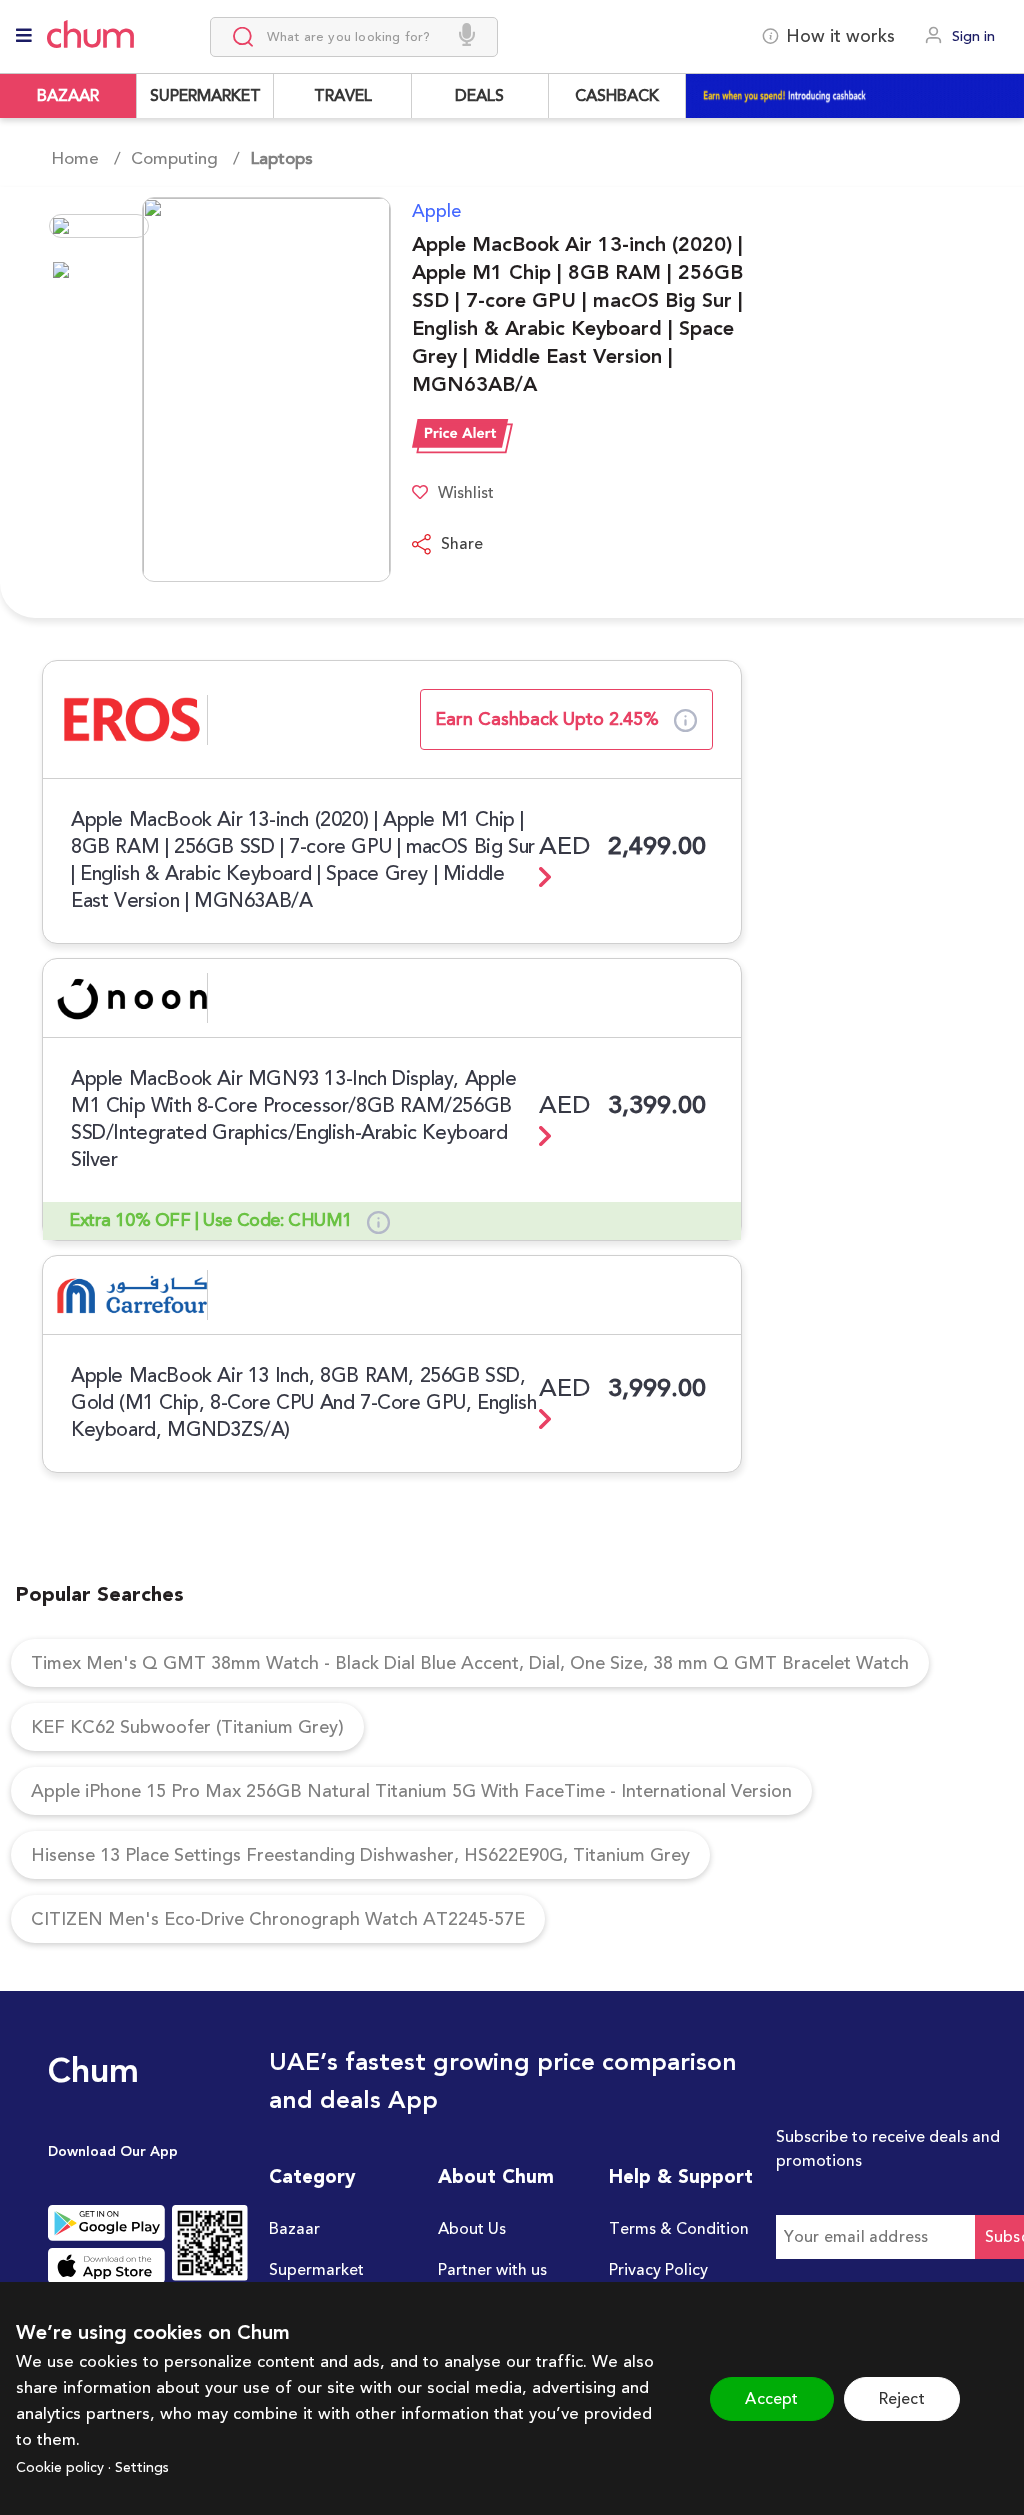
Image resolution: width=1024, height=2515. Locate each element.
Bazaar (294, 2229)
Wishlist (466, 493)
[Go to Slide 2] (99, 270)
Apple (436, 211)
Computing (174, 159)
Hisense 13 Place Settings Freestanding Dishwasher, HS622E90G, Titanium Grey (360, 1855)
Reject (902, 2399)
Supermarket (316, 2270)
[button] (216, 389)
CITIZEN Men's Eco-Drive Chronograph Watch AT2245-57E (278, 1919)
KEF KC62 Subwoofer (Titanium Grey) (187, 1727)
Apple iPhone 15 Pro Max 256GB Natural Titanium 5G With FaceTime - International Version (411, 1791)
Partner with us (492, 2270)
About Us (472, 2229)
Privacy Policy (658, 2270)
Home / (86, 159)
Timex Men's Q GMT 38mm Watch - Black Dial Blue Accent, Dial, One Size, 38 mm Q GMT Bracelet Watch (470, 1663)
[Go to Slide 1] (99, 226)
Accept (771, 2399)
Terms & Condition (679, 2229)
